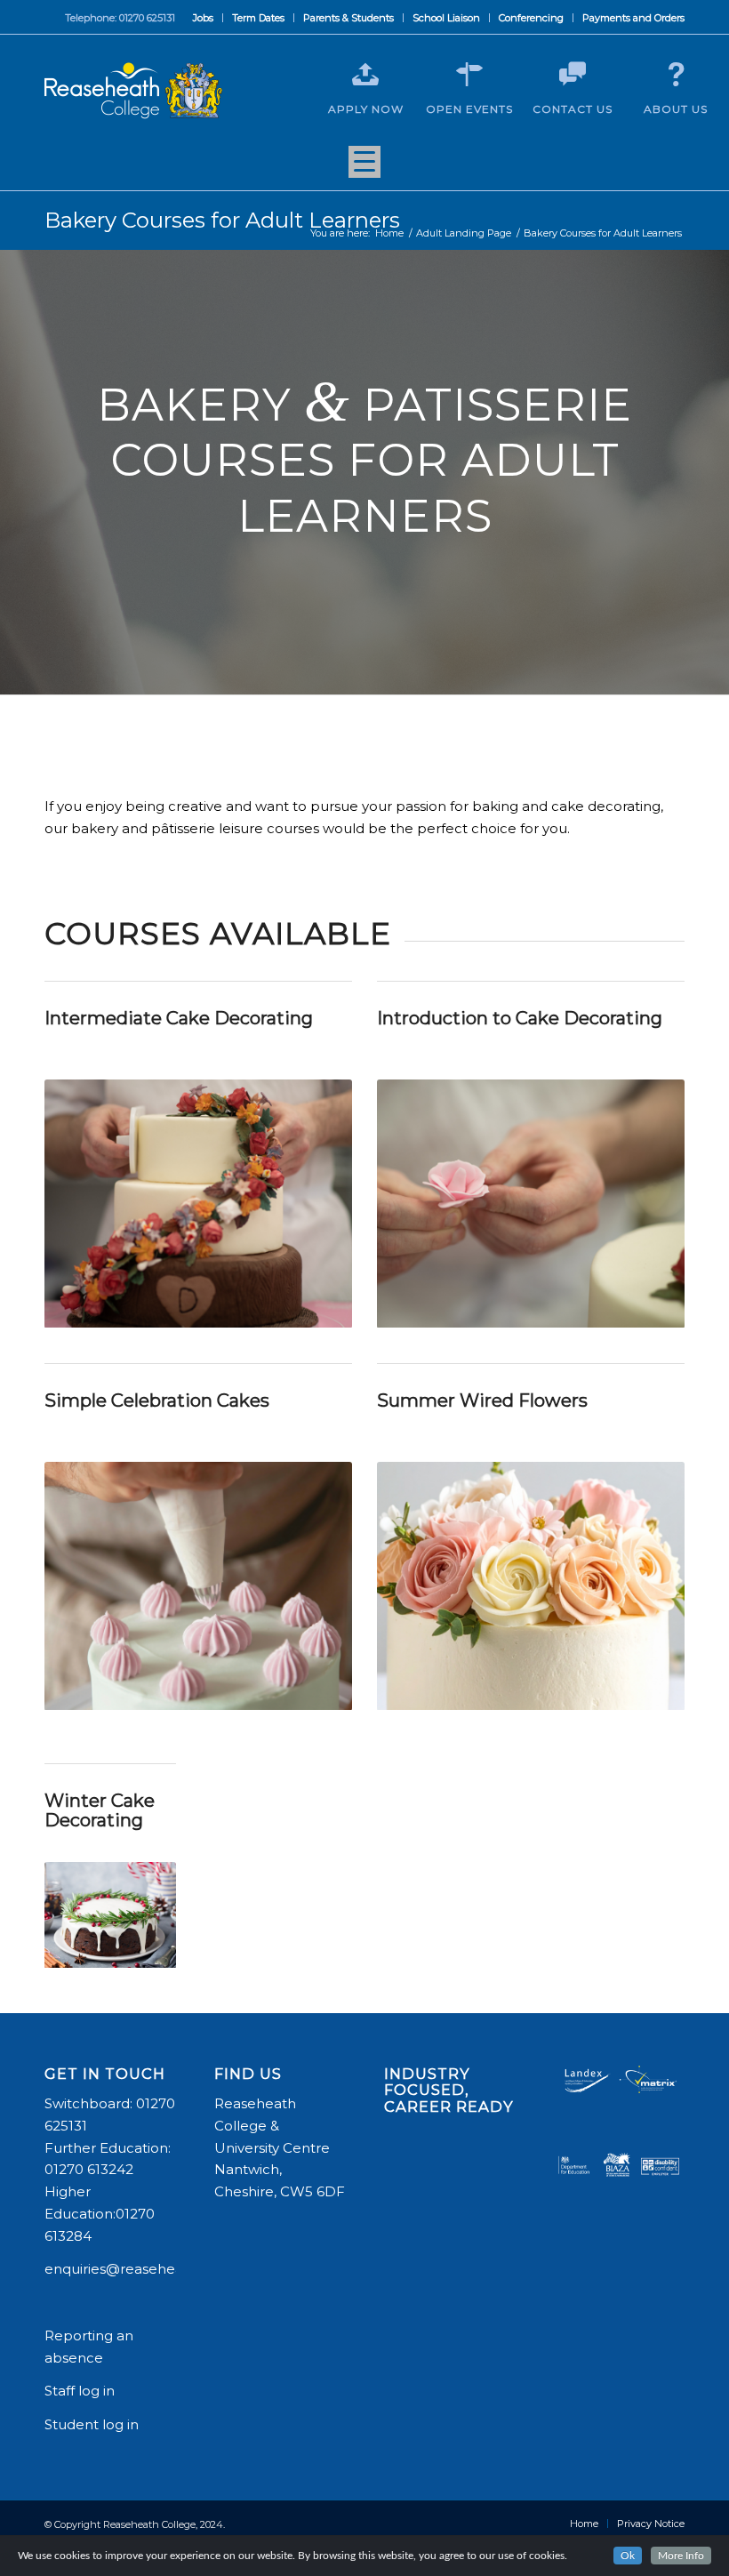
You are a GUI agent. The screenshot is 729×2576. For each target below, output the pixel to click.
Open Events (469, 109)
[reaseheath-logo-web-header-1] (133, 91)
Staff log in (80, 2391)
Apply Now (366, 109)
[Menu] (364, 168)
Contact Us (573, 109)
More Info (681, 2556)
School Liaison (446, 18)
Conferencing (531, 18)
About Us (676, 109)
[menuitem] (204, 18)
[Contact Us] (573, 75)
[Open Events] (469, 75)
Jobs (203, 18)
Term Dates (258, 18)
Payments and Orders (633, 18)
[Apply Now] (365, 75)
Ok (628, 2556)
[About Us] (676, 75)
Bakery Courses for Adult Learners (222, 220)
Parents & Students (348, 18)
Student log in (93, 2424)
